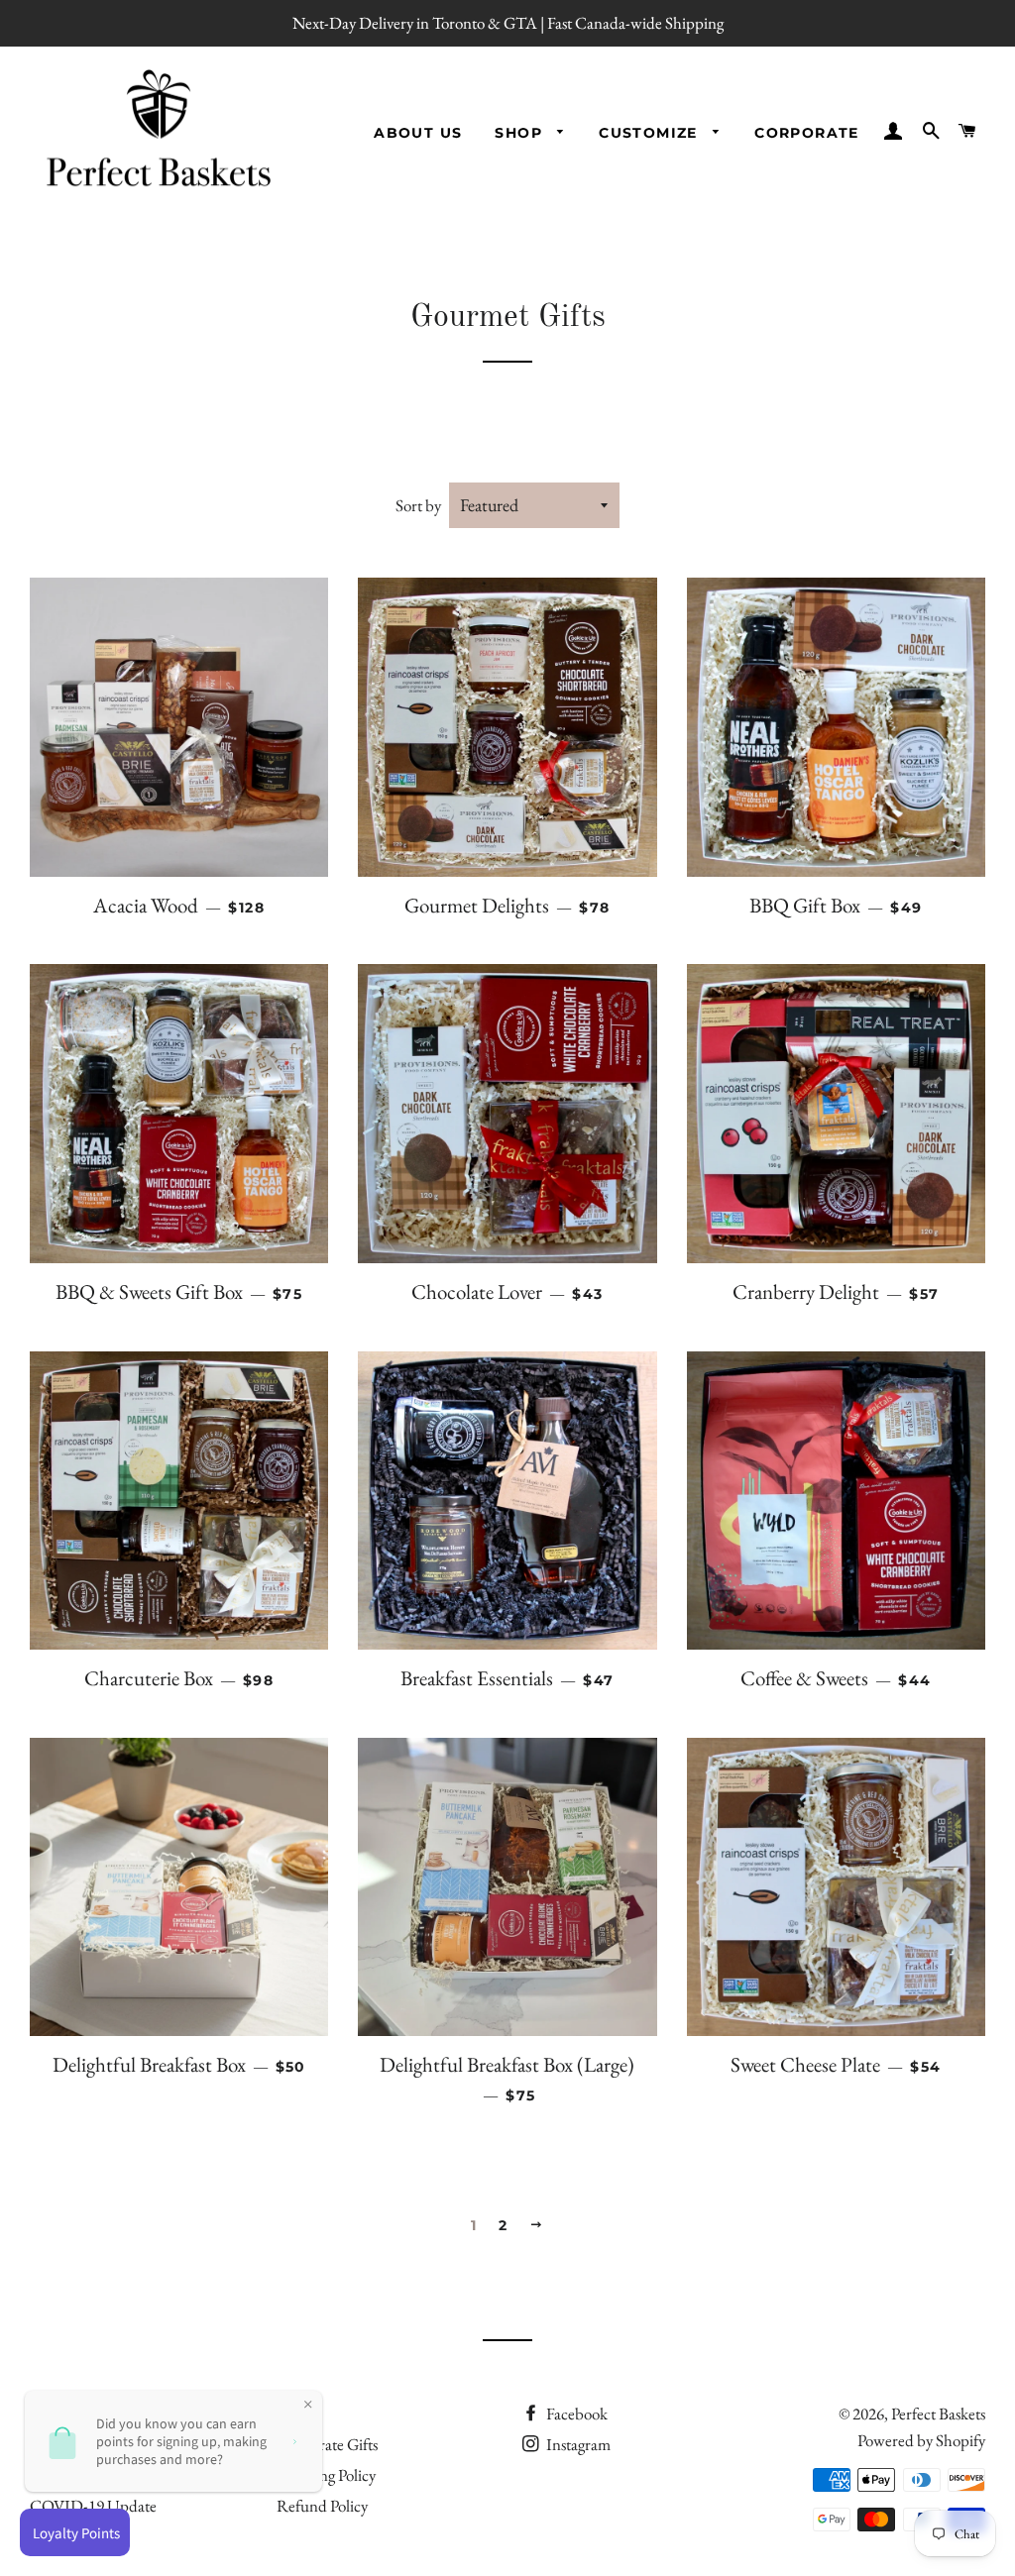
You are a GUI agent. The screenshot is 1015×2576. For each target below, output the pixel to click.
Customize (651, 133)
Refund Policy (322, 2506)
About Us (418, 133)
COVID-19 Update (93, 2506)
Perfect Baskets (938, 2414)
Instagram (577, 2444)
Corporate (807, 133)
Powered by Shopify (921, 2440)
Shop (521, 133)
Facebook (575, 2414)
